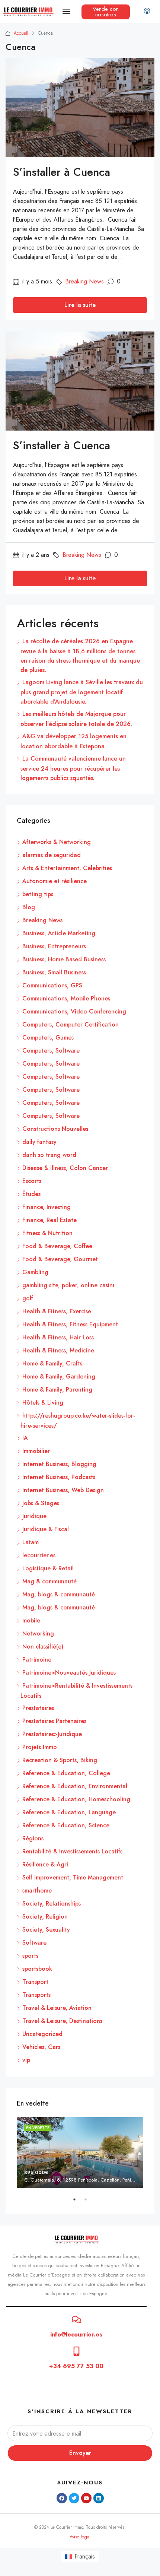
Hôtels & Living (43, 1403)
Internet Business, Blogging (59, 1464)
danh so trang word (49, 1155)
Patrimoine (37, 1660)
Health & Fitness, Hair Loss (58, 1337)
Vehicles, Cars (41, 2047)
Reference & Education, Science (66, 1825)
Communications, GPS (52, 985)
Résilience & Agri (45, 1864)
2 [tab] (89, 2202)
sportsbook (37, 1969)
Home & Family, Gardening (59, 1376)
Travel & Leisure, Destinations (62, 2021)
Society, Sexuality (46, 1930)
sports (30, 1956)
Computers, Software (51, 1051)
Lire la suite (80, 305)
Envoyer (80, 2453)
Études (31, 1194)
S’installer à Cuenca (62, 172)
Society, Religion (45, 1917)
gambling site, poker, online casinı (68, 1285)
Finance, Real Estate (49, 1220)
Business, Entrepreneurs (54, 946)
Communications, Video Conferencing (74, 1011)
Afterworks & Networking (57, 842)
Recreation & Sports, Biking (60, 1760)
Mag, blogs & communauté (59, 1594)
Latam (31, 1542)
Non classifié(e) (43, 1647)
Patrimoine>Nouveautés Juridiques (69, 1673)
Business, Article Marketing (59, 933)
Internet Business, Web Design (63, 1490)
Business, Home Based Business (64, 959)
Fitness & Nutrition (47, 1233)
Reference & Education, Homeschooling (76, 1799)
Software (34, 1943)
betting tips (38, 894)
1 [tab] (78, 2202)
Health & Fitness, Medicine (58, 1350)
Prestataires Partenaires (54, 1721)
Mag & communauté (49, 1581)
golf (28, 1298)
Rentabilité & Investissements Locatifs (72, 1851)
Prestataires (38, 1708)
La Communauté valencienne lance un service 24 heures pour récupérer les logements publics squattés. (73, 768)
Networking (38, 1633)
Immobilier (36, 1451)
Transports (36, 1995)
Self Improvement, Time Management (73, 1877)
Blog (29, 907)
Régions (33, 1838)
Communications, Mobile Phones (66, 998)
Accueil (21, 33)
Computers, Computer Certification (71, 1024)
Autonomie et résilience (55, 881)
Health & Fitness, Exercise (57, 1311)
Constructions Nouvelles (55, 1129)
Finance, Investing (47, 1207)
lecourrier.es (39, 1555)
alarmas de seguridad (52, 855)
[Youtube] (86, 2498)
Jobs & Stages (41, 1503)
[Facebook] (62, 2498)
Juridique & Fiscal (46, 1529)
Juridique (34, 1516)
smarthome (37, 1890)
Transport (35, 1982)
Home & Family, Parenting (57, 1389)
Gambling (35, 1272)
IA (25, 1438)
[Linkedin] (99, 2498)
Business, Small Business (54, 972)
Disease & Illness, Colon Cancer (65, 1168)
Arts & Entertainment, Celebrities (67, 868)
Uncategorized (42, 2034)
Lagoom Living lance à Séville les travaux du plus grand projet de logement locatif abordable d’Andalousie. (82, 692)
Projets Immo (40, 1747)
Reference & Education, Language (69, 1812)
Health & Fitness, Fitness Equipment (70, 1324)
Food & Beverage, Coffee (57, 1246)
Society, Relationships (52, 1904)
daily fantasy (39, 1142)
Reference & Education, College (66, 1773)
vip (26, 2060)
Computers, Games (48, 1038)
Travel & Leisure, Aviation (57, 2008)
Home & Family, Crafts (52, 1363)
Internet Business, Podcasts (59, 1477)
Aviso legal (80, 2537)
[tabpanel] (80, 2153)
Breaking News (84, 281)
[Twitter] (74, 2498)
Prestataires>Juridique (52, 1734)
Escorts (32, 1181)
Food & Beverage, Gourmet (60, 1259)
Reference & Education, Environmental (75, 1786)
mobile (31, 1620)
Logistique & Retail (48, 1568)
